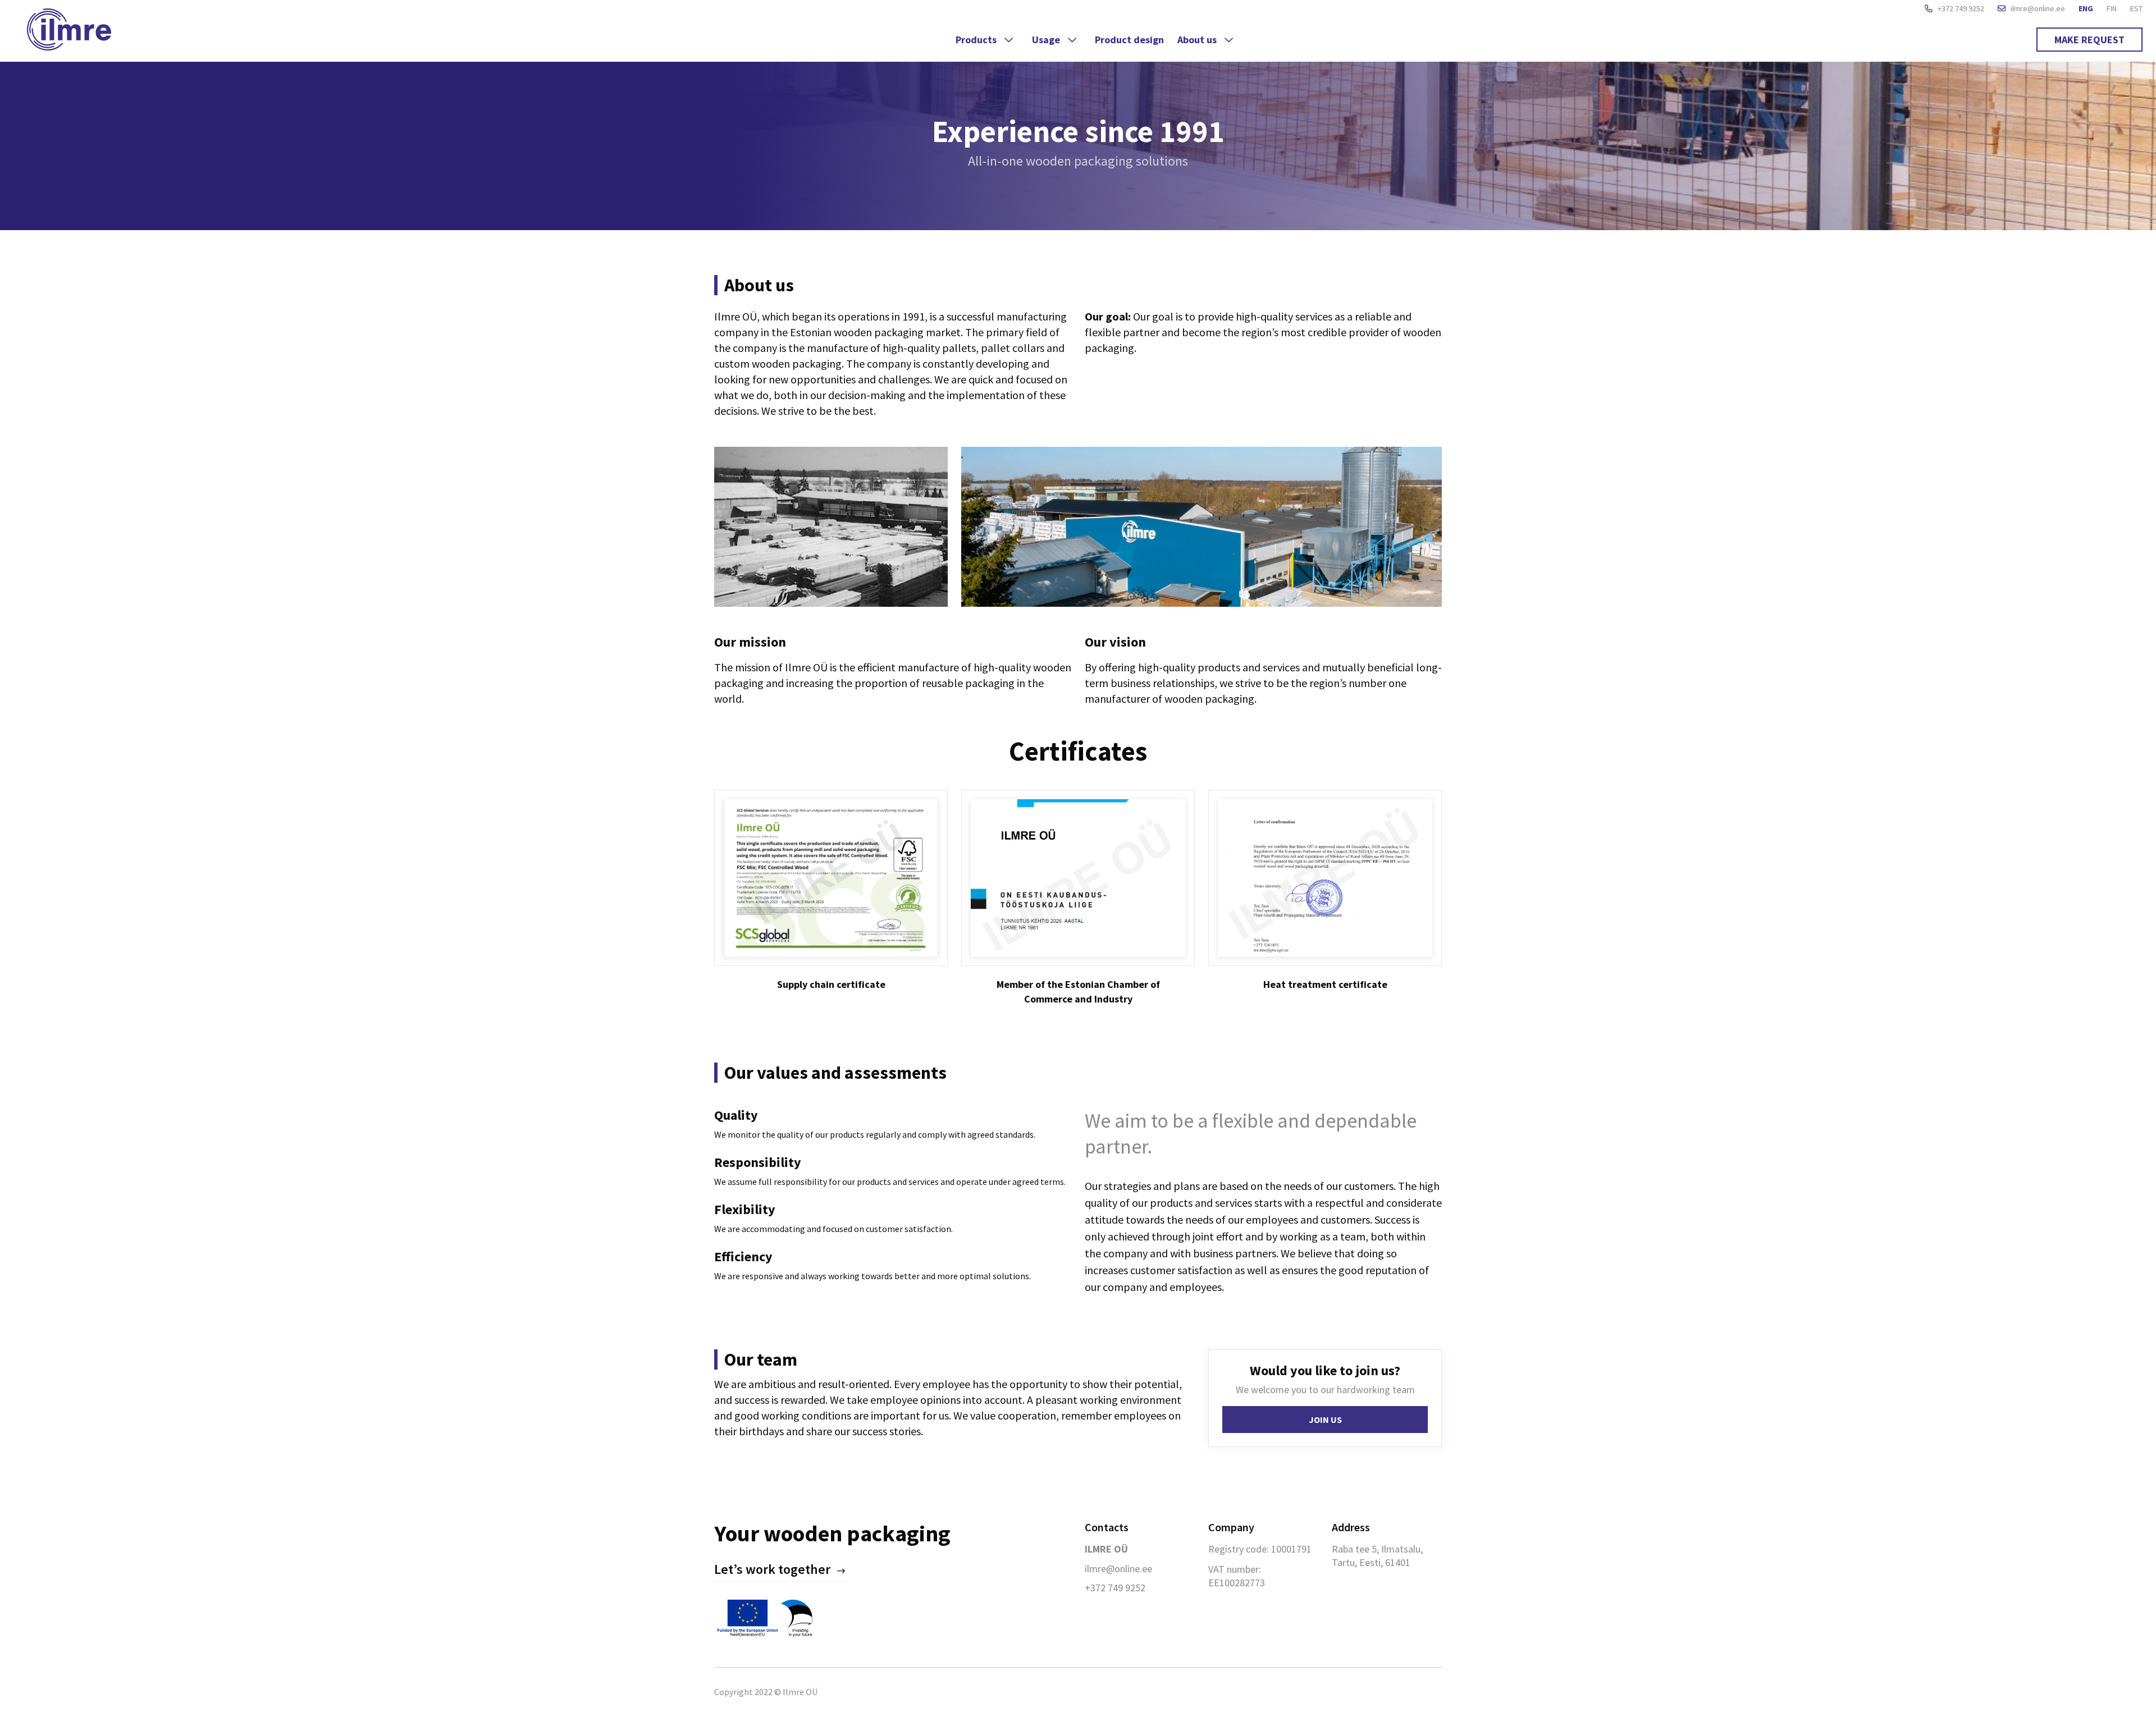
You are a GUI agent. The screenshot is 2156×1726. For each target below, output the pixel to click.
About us (1198, 40)
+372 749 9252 (1960, 8)
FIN (2112, 8)
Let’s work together (772, 1569)
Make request (2089, 40)
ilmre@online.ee (2037, 8)
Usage (1047, 40)
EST (2136, 8)
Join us (1325, 1420)
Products (977, 40)
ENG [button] (2086, 8)
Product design (1129, 40)
